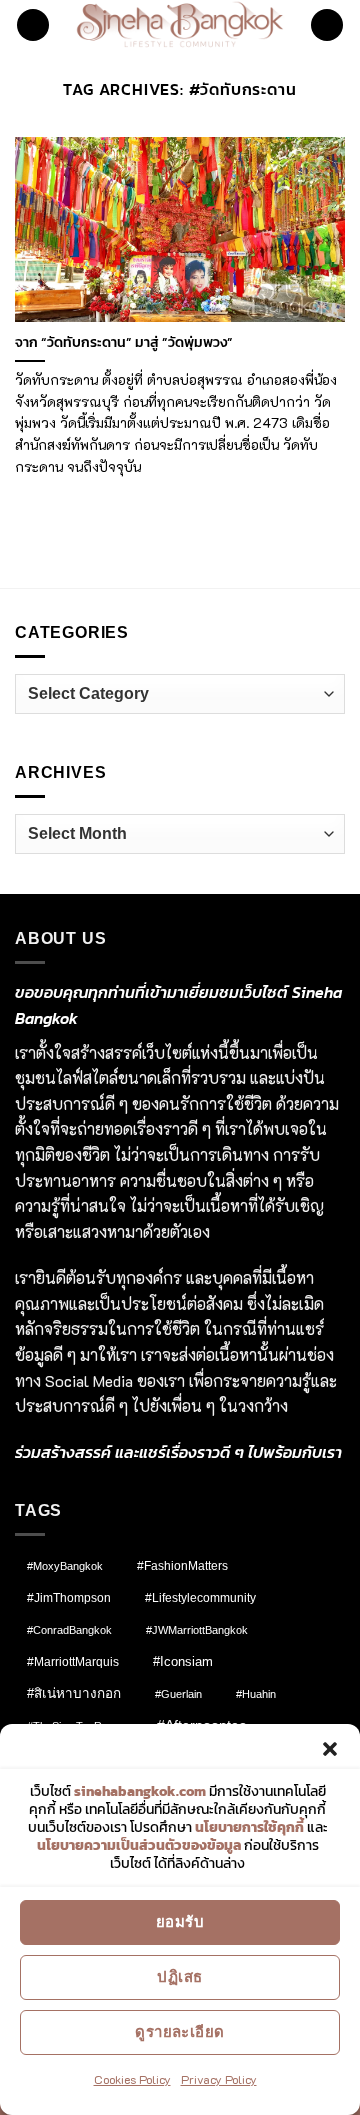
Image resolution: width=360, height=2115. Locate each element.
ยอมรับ (180, 1921)
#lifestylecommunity (200, 1598)
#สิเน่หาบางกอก (74, 1693)
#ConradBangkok (69, 1630)
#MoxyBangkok (65, 1566)
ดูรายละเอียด (180, 2031)
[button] (330, 1749)
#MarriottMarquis (73, 1661)
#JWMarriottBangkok (197, 1630)
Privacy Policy (219, 2079)
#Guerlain (178, 1694)
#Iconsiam (183, 1661)
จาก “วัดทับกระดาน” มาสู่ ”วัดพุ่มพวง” (124, 343)
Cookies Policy (132, 2079)
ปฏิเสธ (179, 1976)
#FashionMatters (182, 1566)
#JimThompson (69, 1598)
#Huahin (256, 1694)
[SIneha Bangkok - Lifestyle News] (180, 25)
